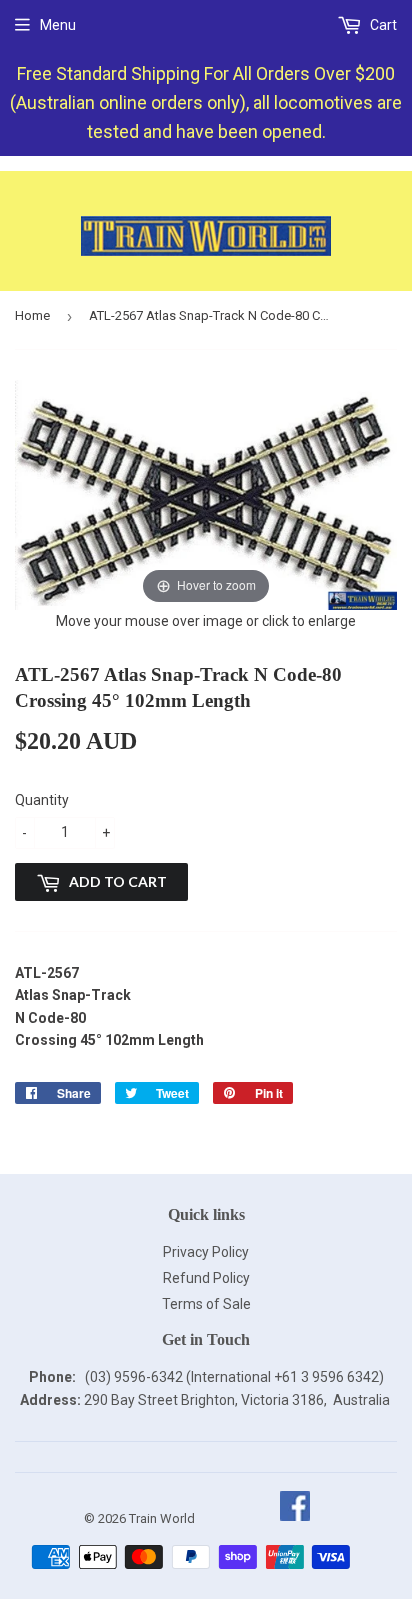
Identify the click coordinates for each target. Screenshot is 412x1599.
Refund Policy (206, 1278)
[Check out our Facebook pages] (294, 1518)
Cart (382, 25)
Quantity (42, 800)
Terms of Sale (206, 1304)
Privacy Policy (206, 1252)
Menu (58, 25)
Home (32, 315)
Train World (162, 1518)
